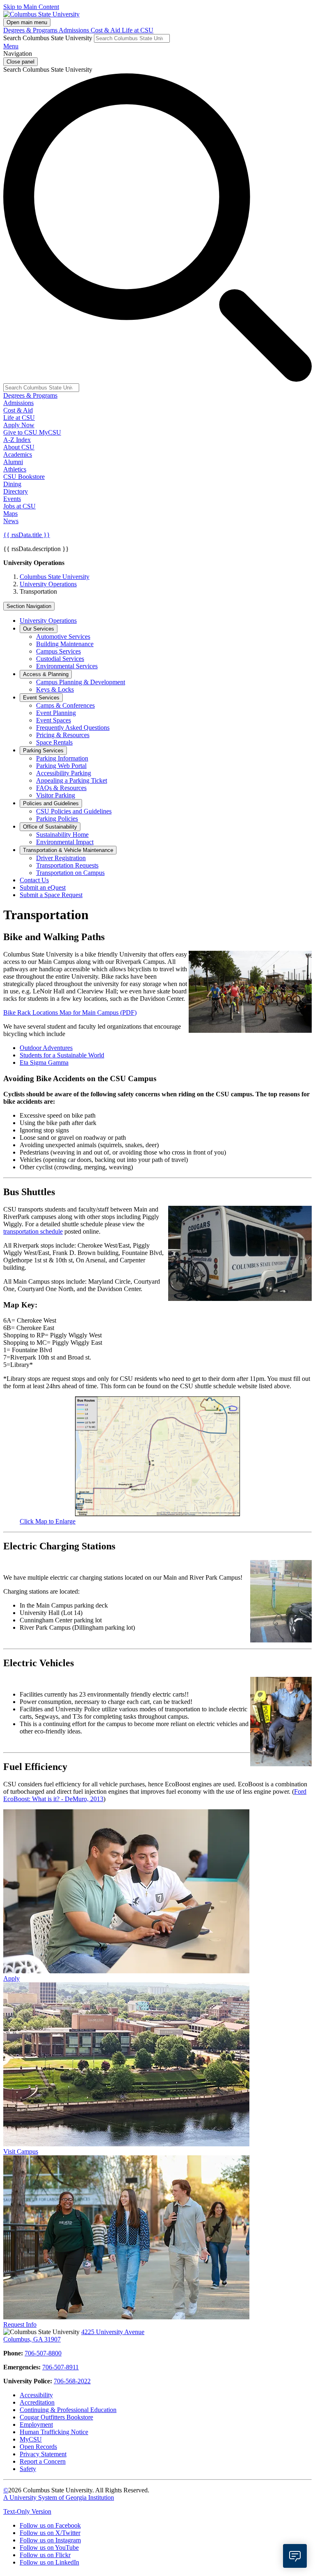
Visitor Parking (56, 795)
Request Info (20, 2324)
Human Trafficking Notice (54, 2432)
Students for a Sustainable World (62, 1055)
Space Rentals (54, 742)
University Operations (48, 584)
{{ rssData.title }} (27, 535)
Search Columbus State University (48, 38)
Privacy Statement (43, 2454)
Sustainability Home (62, 835)
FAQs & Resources (61, 788)
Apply (11, 1978)
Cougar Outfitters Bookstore (56, 2417)
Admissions (75, 30)
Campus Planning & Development (81, 682)
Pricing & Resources (63, 735)
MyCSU (50, 432)
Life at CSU (138, 30)
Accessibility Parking (64, 773)
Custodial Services (60, 659)
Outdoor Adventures (46, 1048)
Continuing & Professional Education (68, 2410)
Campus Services (58, 651)
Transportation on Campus (70, 873)
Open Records (38, 2447)
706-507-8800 (43, 2353)
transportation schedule (33, 1231)
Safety (28, 2469)
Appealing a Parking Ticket (72, 780)
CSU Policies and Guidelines (74, 811)
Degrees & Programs (31, 30)
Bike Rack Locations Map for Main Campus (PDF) (70, 1012)
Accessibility (36, 2395)
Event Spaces (54, 720)
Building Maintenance (65, 644)
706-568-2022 (72, 2381)
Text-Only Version (27, 2511)
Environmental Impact (65, 842)
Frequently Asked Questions (73, 728)
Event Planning (56, 713)
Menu (11, 46)
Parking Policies (57, 819)
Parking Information (62, 758)
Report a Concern (43, 2461)
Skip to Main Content (31, 7)
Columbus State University (55, 577)
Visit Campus (21, 2151)
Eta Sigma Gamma (44, 1063)
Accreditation (37, 2402)
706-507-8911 (60, 2367)
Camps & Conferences (65, 705)
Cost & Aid (106, 30)
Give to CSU (21, 432)
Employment (36, 2425)
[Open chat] (295, 2556)
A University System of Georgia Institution (59, 2497)
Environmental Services (67, 666)
